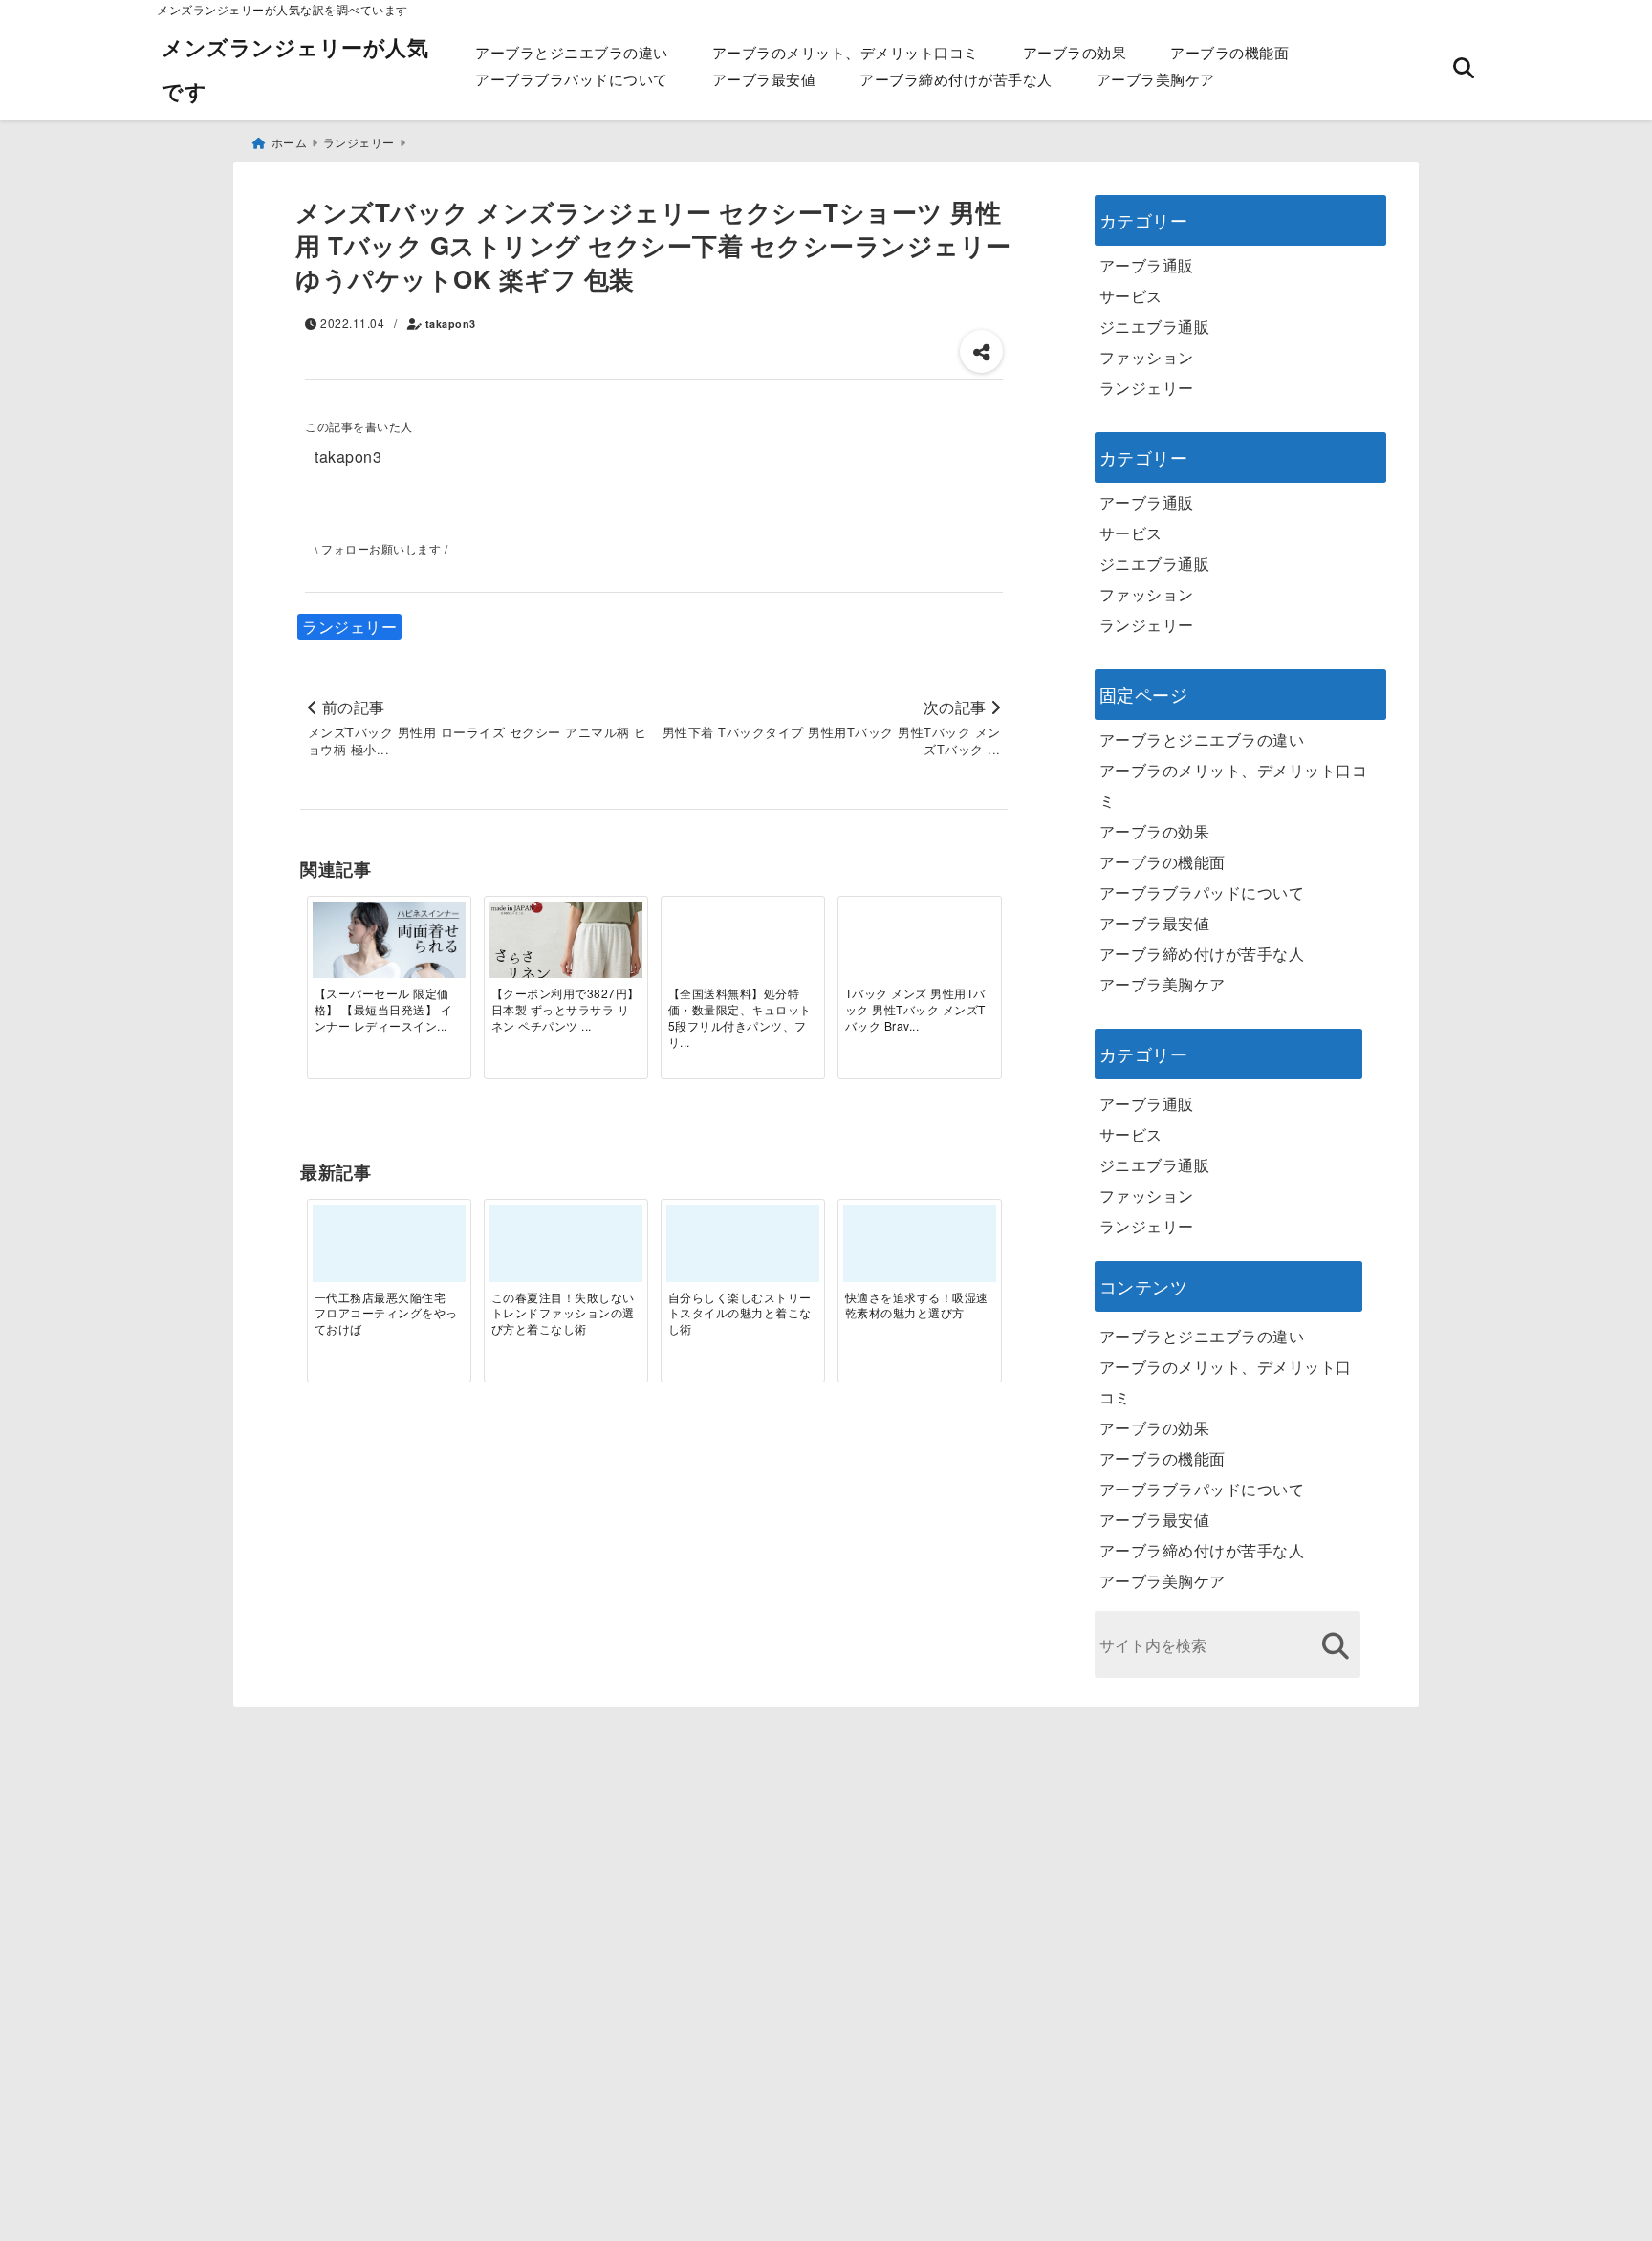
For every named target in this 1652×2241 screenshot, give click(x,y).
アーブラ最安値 (764, 79)
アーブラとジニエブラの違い (572, 52)
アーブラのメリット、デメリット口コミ (846, 52)
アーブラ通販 (1147, 265)
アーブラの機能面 (1229, 52)
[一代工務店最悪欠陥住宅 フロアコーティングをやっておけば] (389, 1251)
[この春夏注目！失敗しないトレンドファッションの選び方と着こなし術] (566, 1251)
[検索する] (1336, 1646)
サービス (1131, 296)
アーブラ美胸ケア (1156, 79)
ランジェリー (349, 627)
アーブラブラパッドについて (572, 79)
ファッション (1147, 357)
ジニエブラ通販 (1155, 326)
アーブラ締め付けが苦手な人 (956, 79)
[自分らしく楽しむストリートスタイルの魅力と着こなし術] (743, 1251)
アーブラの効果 (1075, 52)
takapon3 (451, 324)
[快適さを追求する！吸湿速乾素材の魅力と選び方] (920, 1251)
